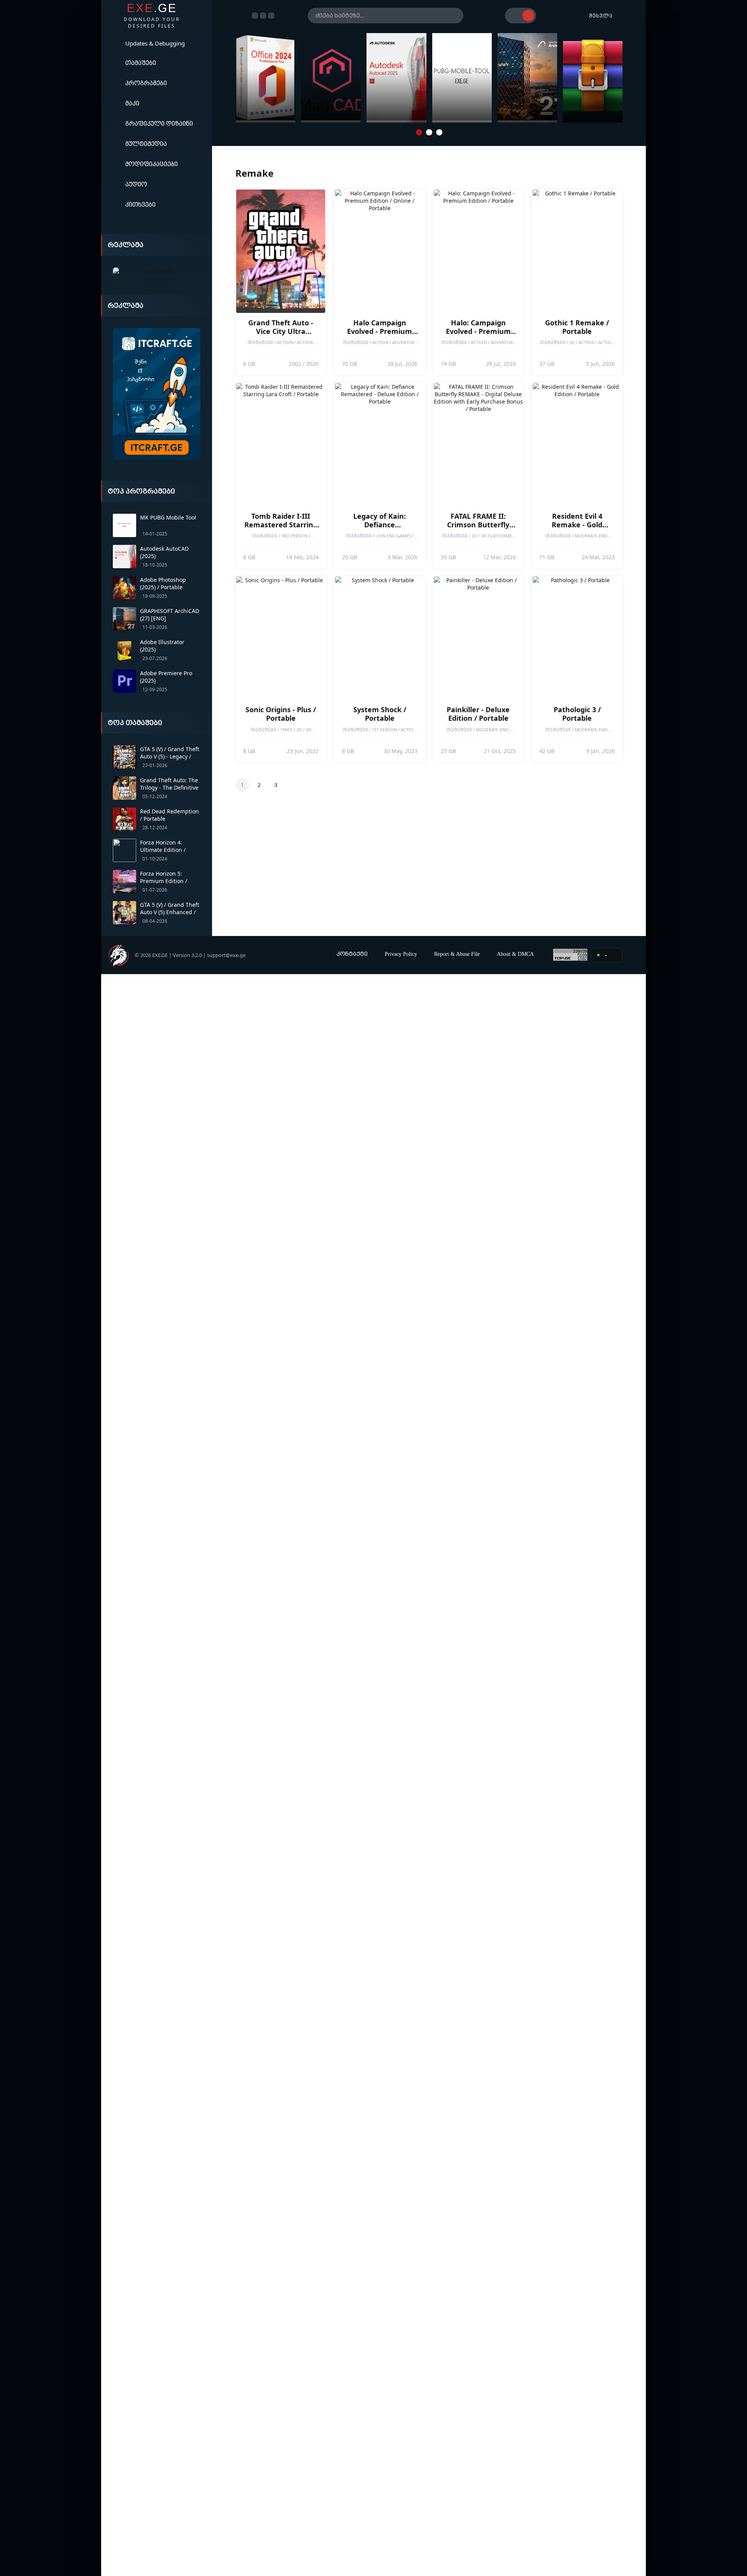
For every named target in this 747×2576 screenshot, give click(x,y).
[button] (419, 132)
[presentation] (224, 78)
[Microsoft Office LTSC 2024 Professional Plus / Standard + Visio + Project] (266, 78)
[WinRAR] (593, 78)
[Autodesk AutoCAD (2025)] (396, 78)
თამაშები (141, 63)
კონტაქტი (352, 954)
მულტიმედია (146, 144)
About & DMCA (515, 954)
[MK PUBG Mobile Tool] (462, 78)
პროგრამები (146, 83)
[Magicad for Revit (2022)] (331, 78)
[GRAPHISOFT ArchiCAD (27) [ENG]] (527, 78)
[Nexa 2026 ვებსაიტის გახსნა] (157, 271)
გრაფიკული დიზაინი (159, 123)
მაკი (132, 103)
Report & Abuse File (457, 954)
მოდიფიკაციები (152, 164)
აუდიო (136, 184)
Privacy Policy (401, 954)
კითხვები (140, 204)
